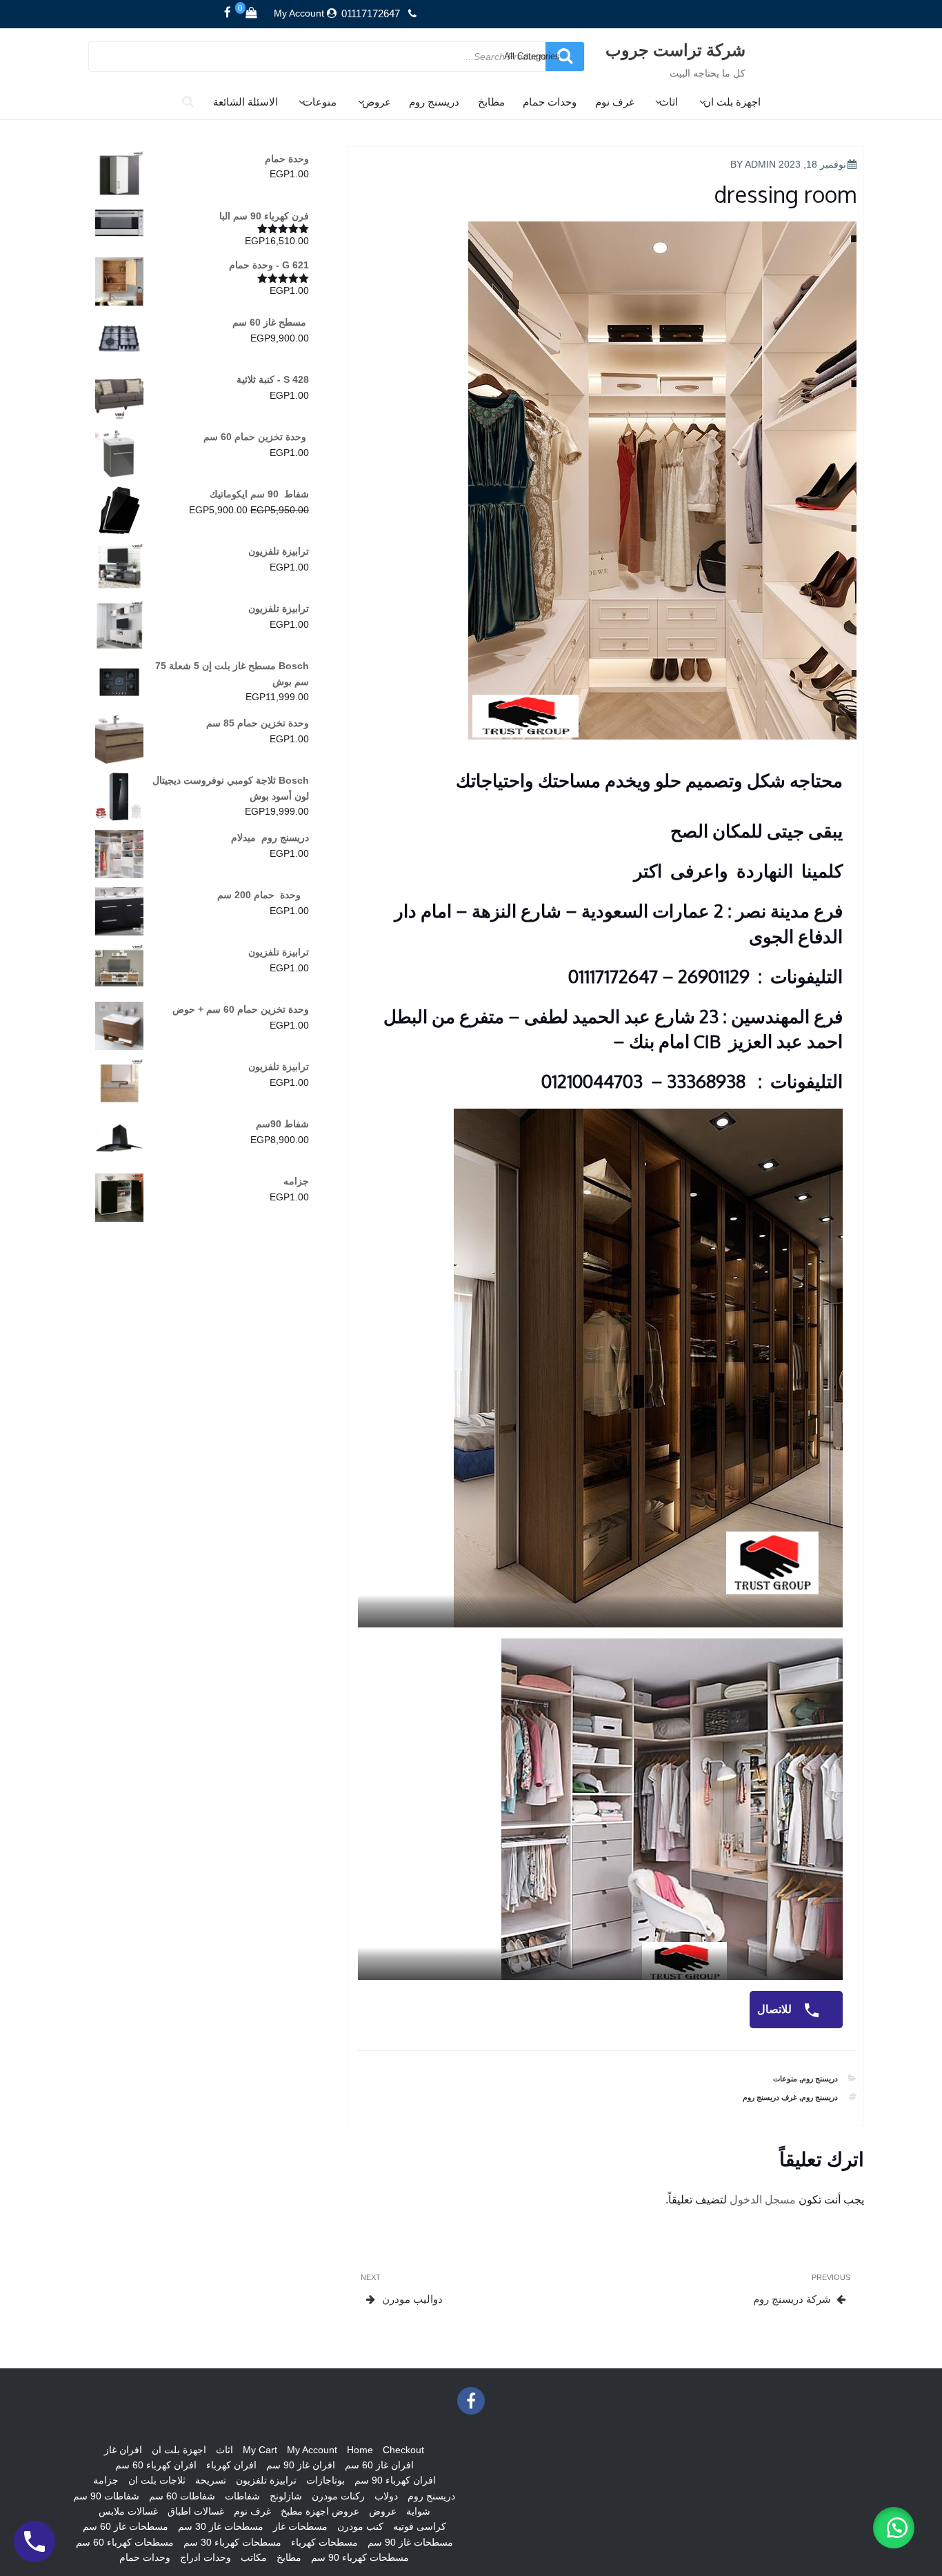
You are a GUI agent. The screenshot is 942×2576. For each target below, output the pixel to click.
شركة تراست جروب (675, 49)
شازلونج (286, 2496)
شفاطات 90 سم (106, 2496)
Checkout (403, 2450)
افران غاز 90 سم (301, 2465)
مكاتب (254, 2557)
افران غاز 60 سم (379, 2465)
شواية (418, 2511)
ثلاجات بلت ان (157, 2480)
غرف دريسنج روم (770, 2097)
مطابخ (491, 102)
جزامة (106, 2480)
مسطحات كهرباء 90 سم (360, 2557)
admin (760, 164)
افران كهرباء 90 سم (395, 2480)
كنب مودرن (360, 2526)
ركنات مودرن (338, 2496)
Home (360, 2450)
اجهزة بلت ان (732, 102)
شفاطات (242, 2496)
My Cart (260, 2450)
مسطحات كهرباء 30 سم (232, 2542)
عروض (377, 102)
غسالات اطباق (196, 2511)
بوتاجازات (325, 2480)
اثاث (669, 102)
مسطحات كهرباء (324, 2542)
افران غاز (123, 2450)
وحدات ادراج (206, 2557)
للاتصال (776, 2009)
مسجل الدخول (763, 2200)
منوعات (320, 102)
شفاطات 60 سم (182, 2496)
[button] (894, 2528)
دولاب (386, 2496)
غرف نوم (615, 102)
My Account (299, 13)
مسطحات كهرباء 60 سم (125, 2542)
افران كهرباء (231, 2465)
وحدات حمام (550, 102)
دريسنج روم (434, 102)
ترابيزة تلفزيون (266, 2480)
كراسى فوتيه (420, 2526)
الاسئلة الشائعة (245, 102)
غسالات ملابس (128, 2511)
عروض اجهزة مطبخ (320, 2511)
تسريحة (211, 2480)
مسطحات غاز (300, 2526)
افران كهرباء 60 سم (156, 2465)
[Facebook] (228, 13)
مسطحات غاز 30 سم (221, 2526)
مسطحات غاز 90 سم (410, 2542)
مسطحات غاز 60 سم (126, 2526)
